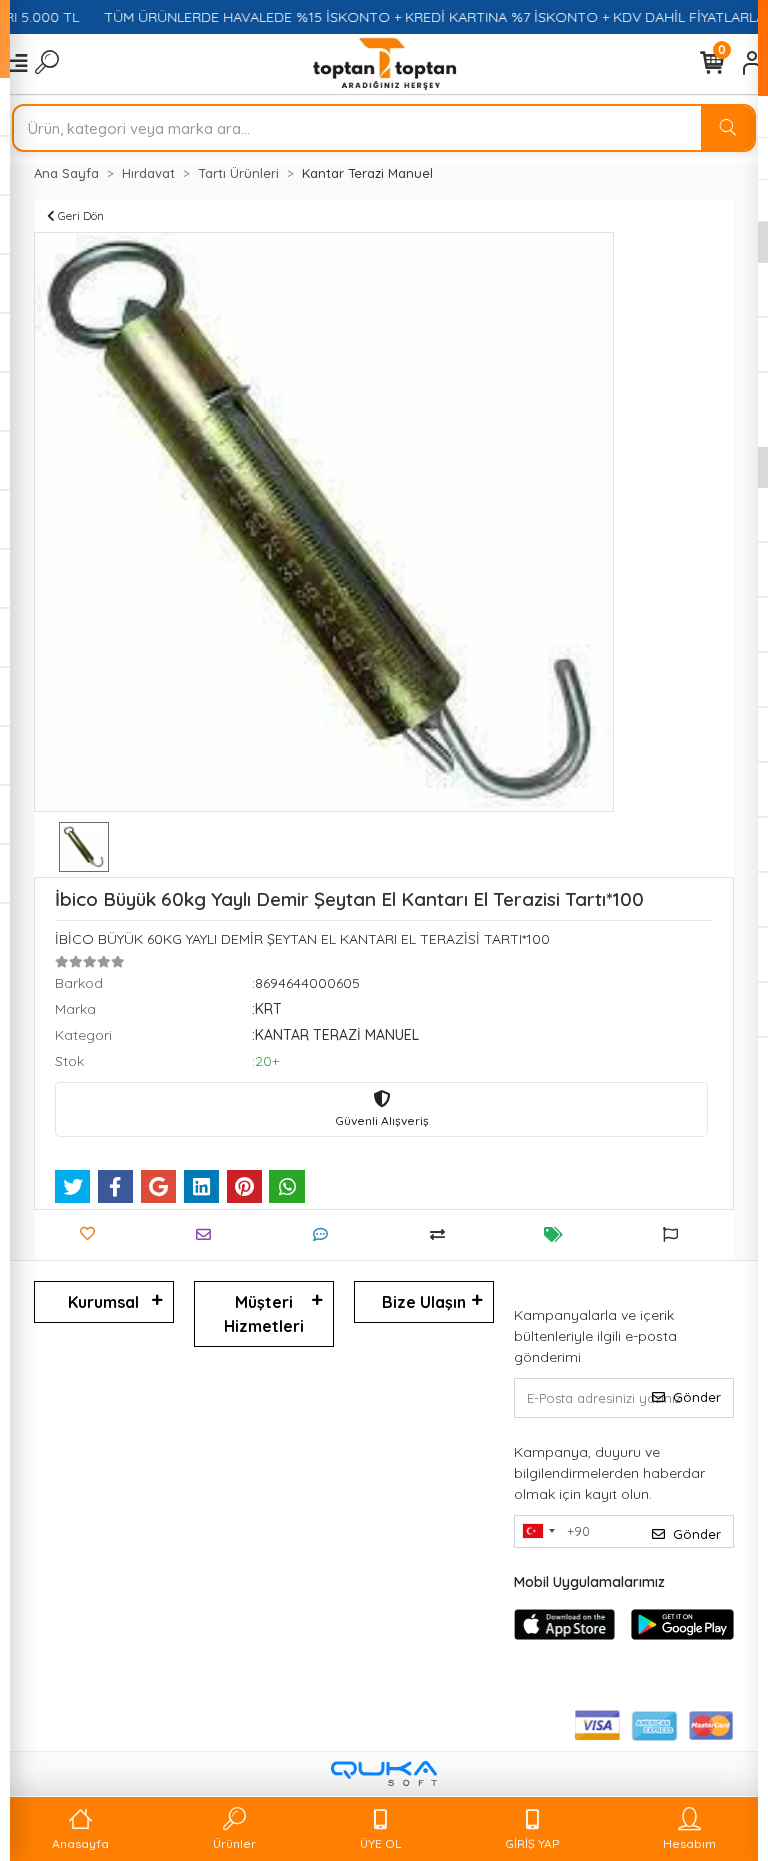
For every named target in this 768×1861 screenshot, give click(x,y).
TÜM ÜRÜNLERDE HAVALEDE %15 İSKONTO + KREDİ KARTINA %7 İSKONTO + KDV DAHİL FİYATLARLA (419, 17)
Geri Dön (79, 215)
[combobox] (538, 1532)
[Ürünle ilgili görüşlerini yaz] (325, 1234)
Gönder (697, 1397)
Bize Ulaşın (424, 1302)
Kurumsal (103, 1302)
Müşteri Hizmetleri (264, 1314)
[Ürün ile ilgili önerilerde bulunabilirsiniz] (675, 1234)
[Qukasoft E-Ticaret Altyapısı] (384, 1773)
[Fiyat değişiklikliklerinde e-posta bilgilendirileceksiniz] (558, 1234)
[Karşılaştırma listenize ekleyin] (442, 1234)
